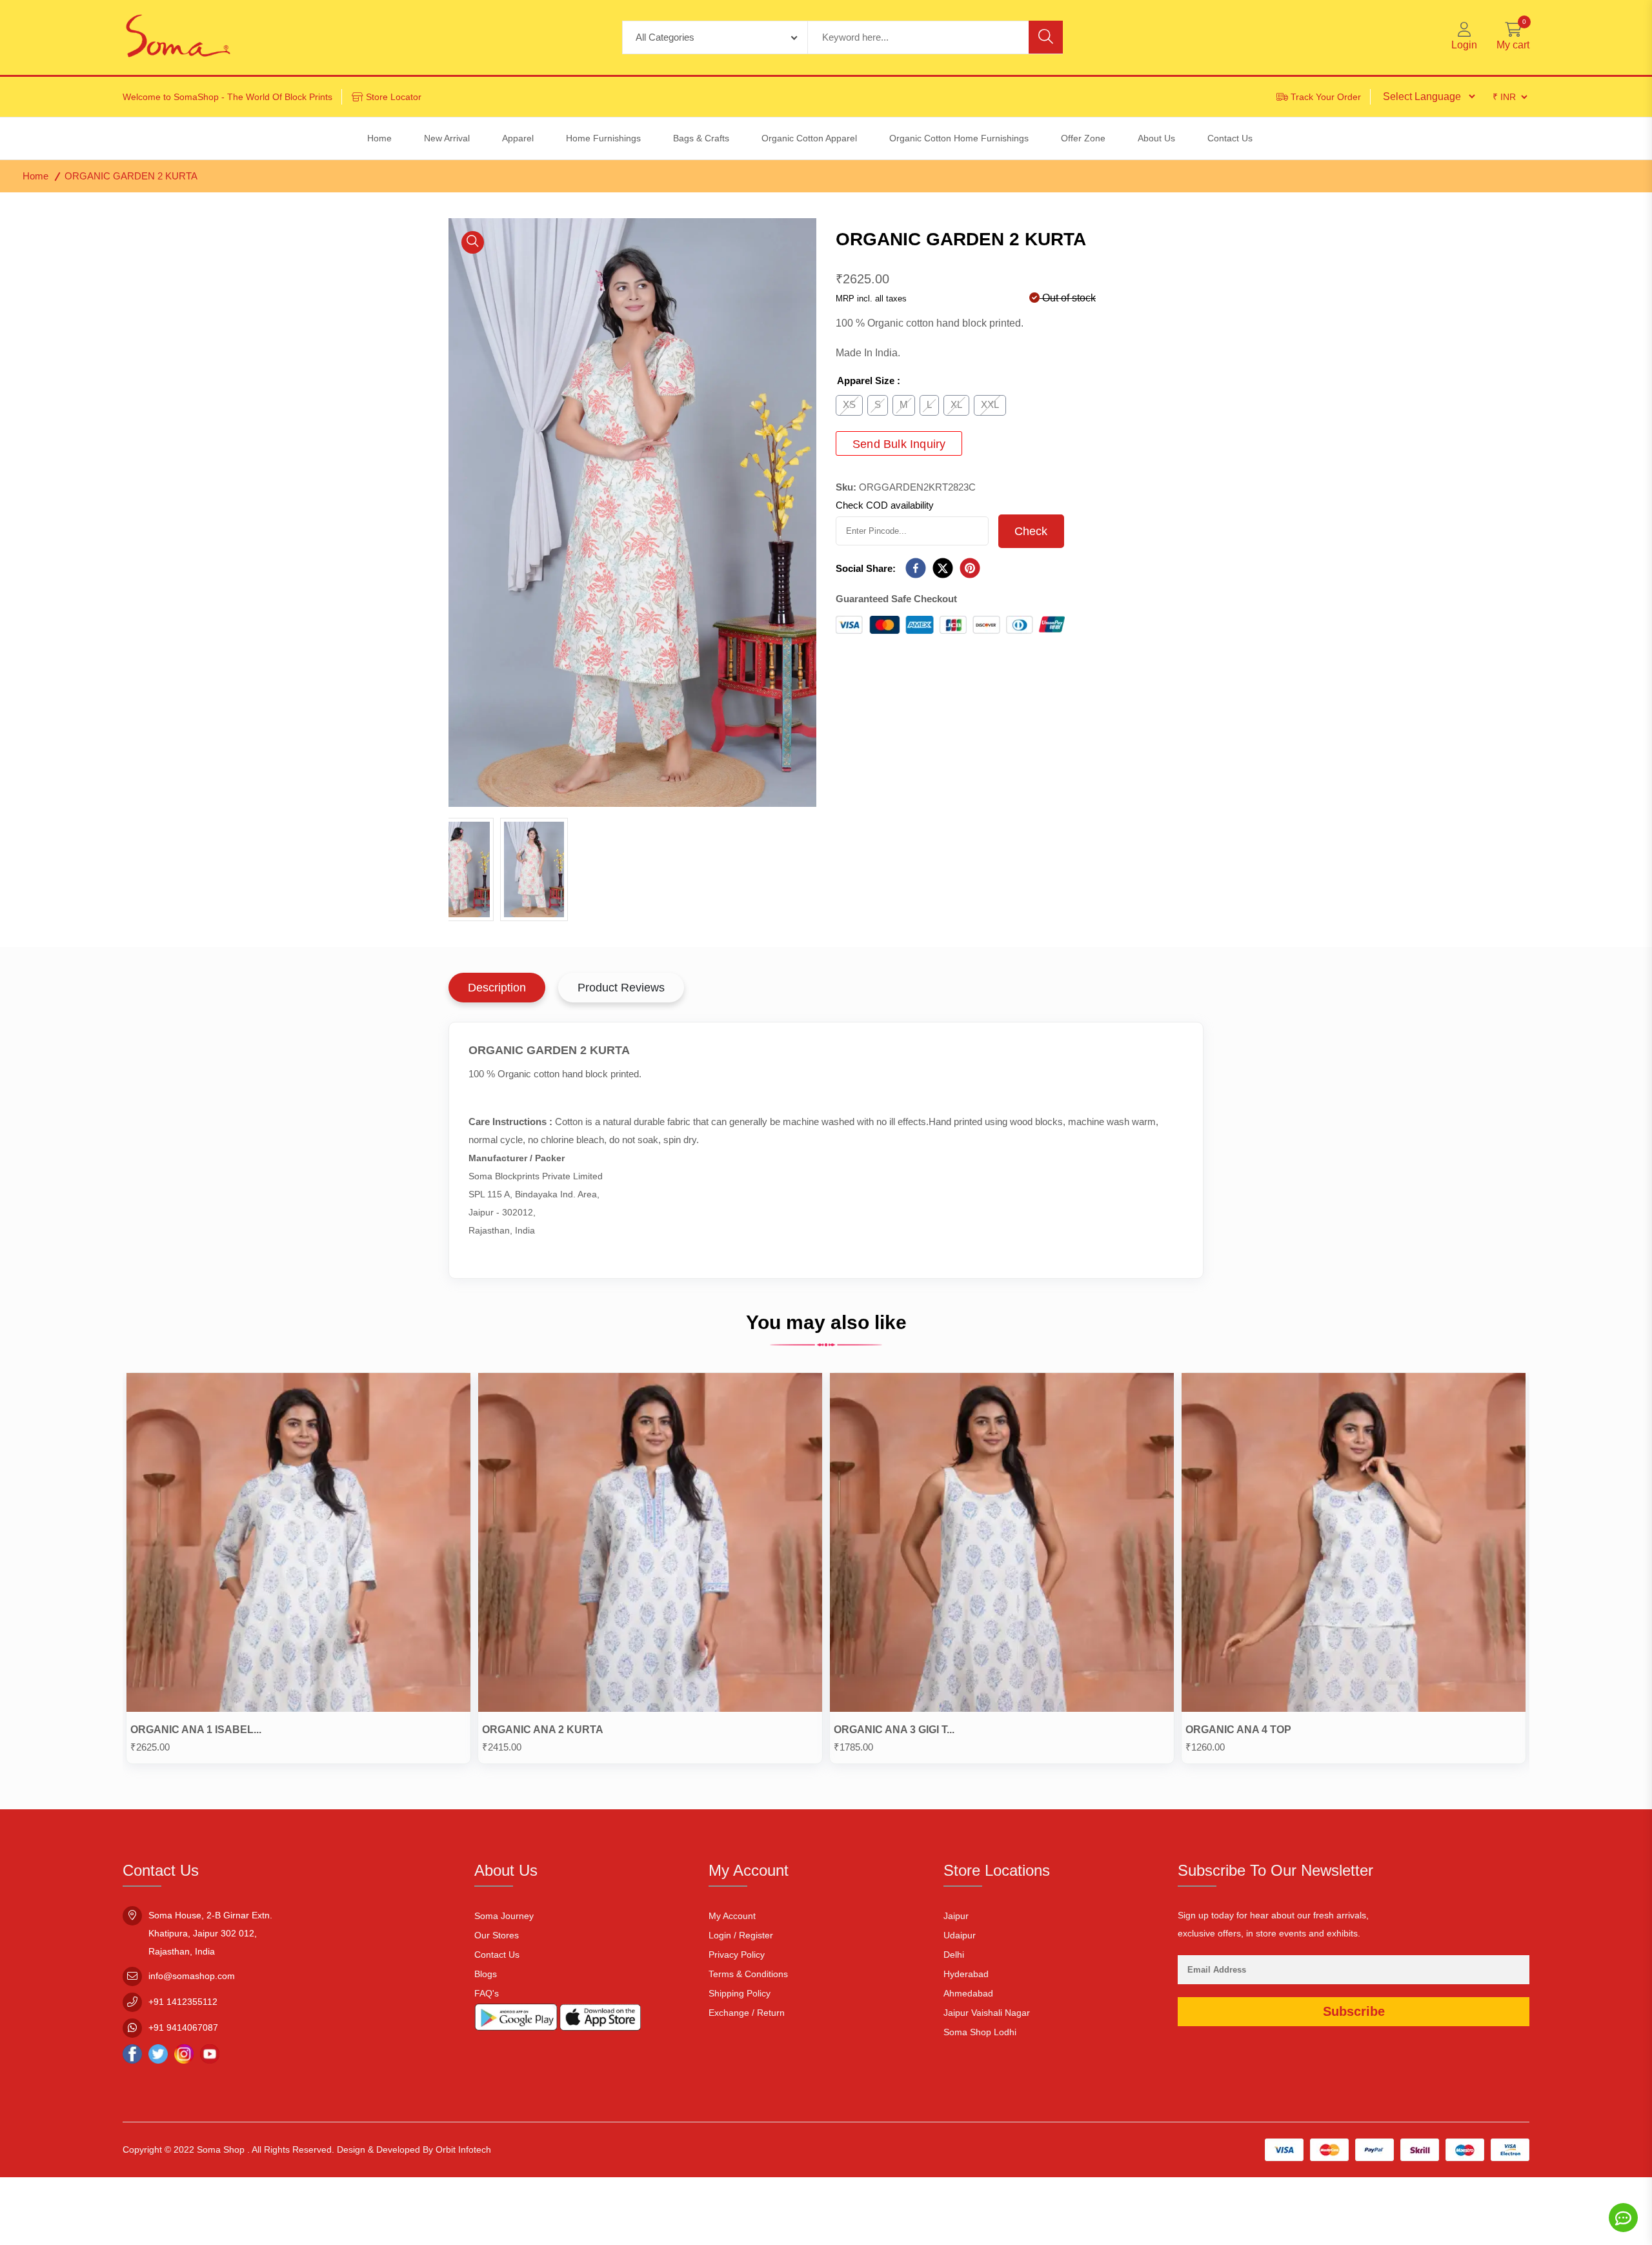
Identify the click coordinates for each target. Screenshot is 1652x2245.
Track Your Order (1326, 97)
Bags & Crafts (701, 138)
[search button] (1046, 37)
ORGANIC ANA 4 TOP (1238, 1730)
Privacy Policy (737, 1955)
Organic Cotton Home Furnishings (959, 138)
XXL (990, 404)
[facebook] (916, 569)
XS (849, 404)
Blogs (486, 1974)
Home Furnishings (603, 138)
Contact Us (497, 1955)
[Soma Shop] (178, 37)
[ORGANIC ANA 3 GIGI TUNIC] (1002, 1545)
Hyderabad (966, 1974)
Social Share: (866, 568)
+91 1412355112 (183, 2002)
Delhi (954, 1955)
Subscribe (1354, 2011)
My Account (732, 1916)
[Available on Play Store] (516, 2020)
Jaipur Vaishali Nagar (987, 2013)
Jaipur (956, 1916)
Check (1031, 531)
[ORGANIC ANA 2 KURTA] (650, 1545)
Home (35, 176)
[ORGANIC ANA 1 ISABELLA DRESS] (298, 1545)
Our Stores (497, 1935)
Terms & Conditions (748, 1974)
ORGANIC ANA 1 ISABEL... (196, 1730)
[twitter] (943, 569)
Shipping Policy (740, 1993)
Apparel (518, 138)
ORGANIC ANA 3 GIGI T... (894, 1730)
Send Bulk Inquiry (899, 444)
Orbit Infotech (463, 2149)
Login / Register (741, 1935)
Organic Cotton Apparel (809, 138)
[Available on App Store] (600, 2020)
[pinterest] (970, 569)
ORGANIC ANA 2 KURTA (543, 1730)
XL (956, 404)
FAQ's (487, 1993)
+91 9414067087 (183, 2027)
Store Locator (394, 97)
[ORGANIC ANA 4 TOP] (1354, 1545)
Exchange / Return (747, 2013)
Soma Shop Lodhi (980, 2032)
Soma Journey (504, 1916)
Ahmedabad (968, 1993)
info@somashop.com (192, 1976)
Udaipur (960, 1935)
